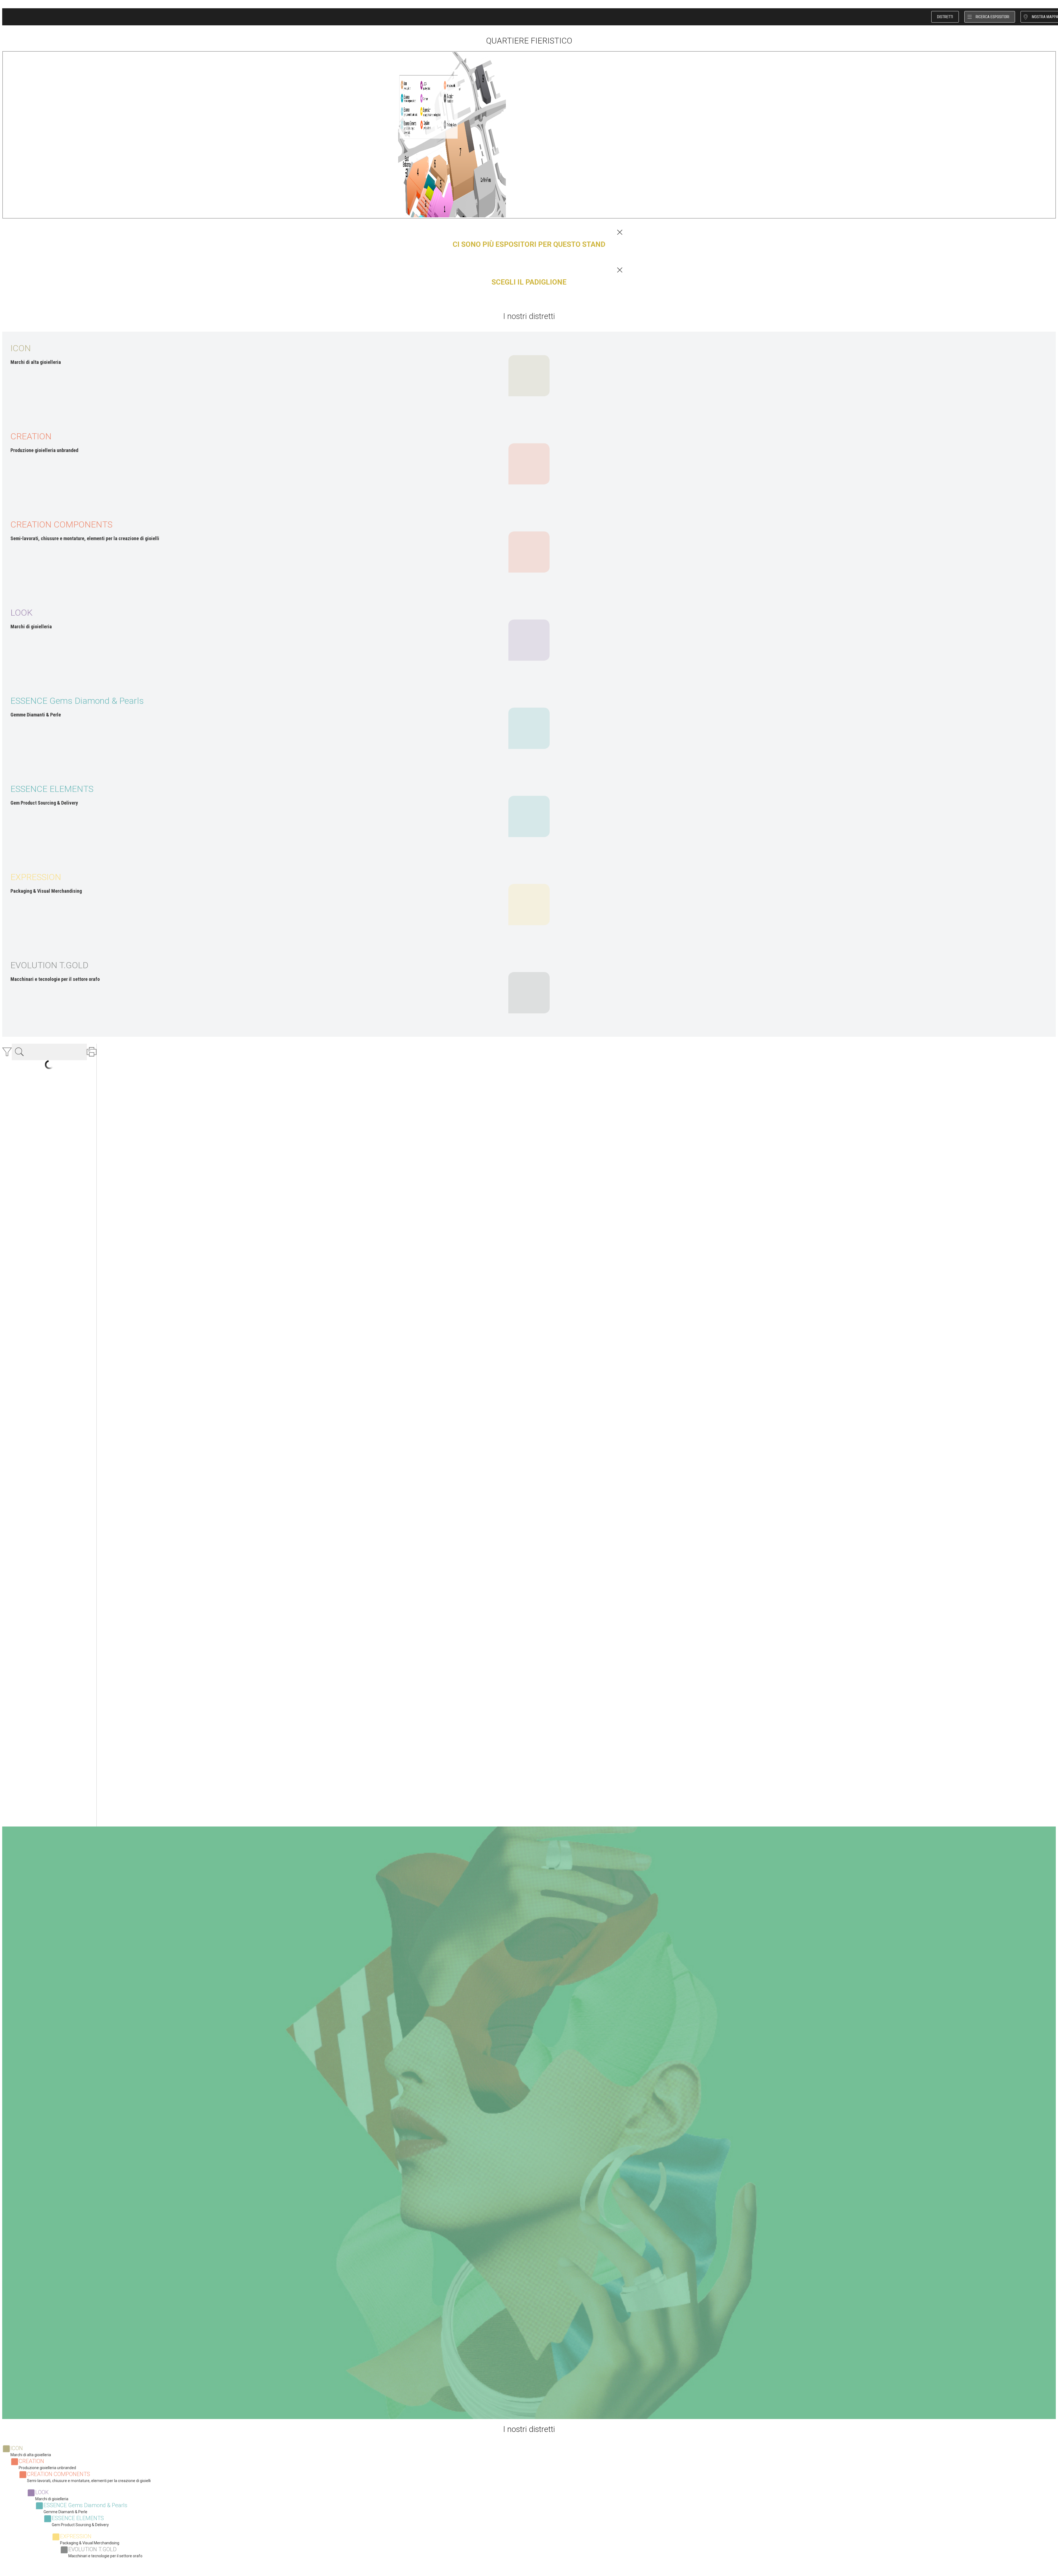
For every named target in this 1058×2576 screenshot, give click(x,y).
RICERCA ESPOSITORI (992, 17)
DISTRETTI (945, 17)
